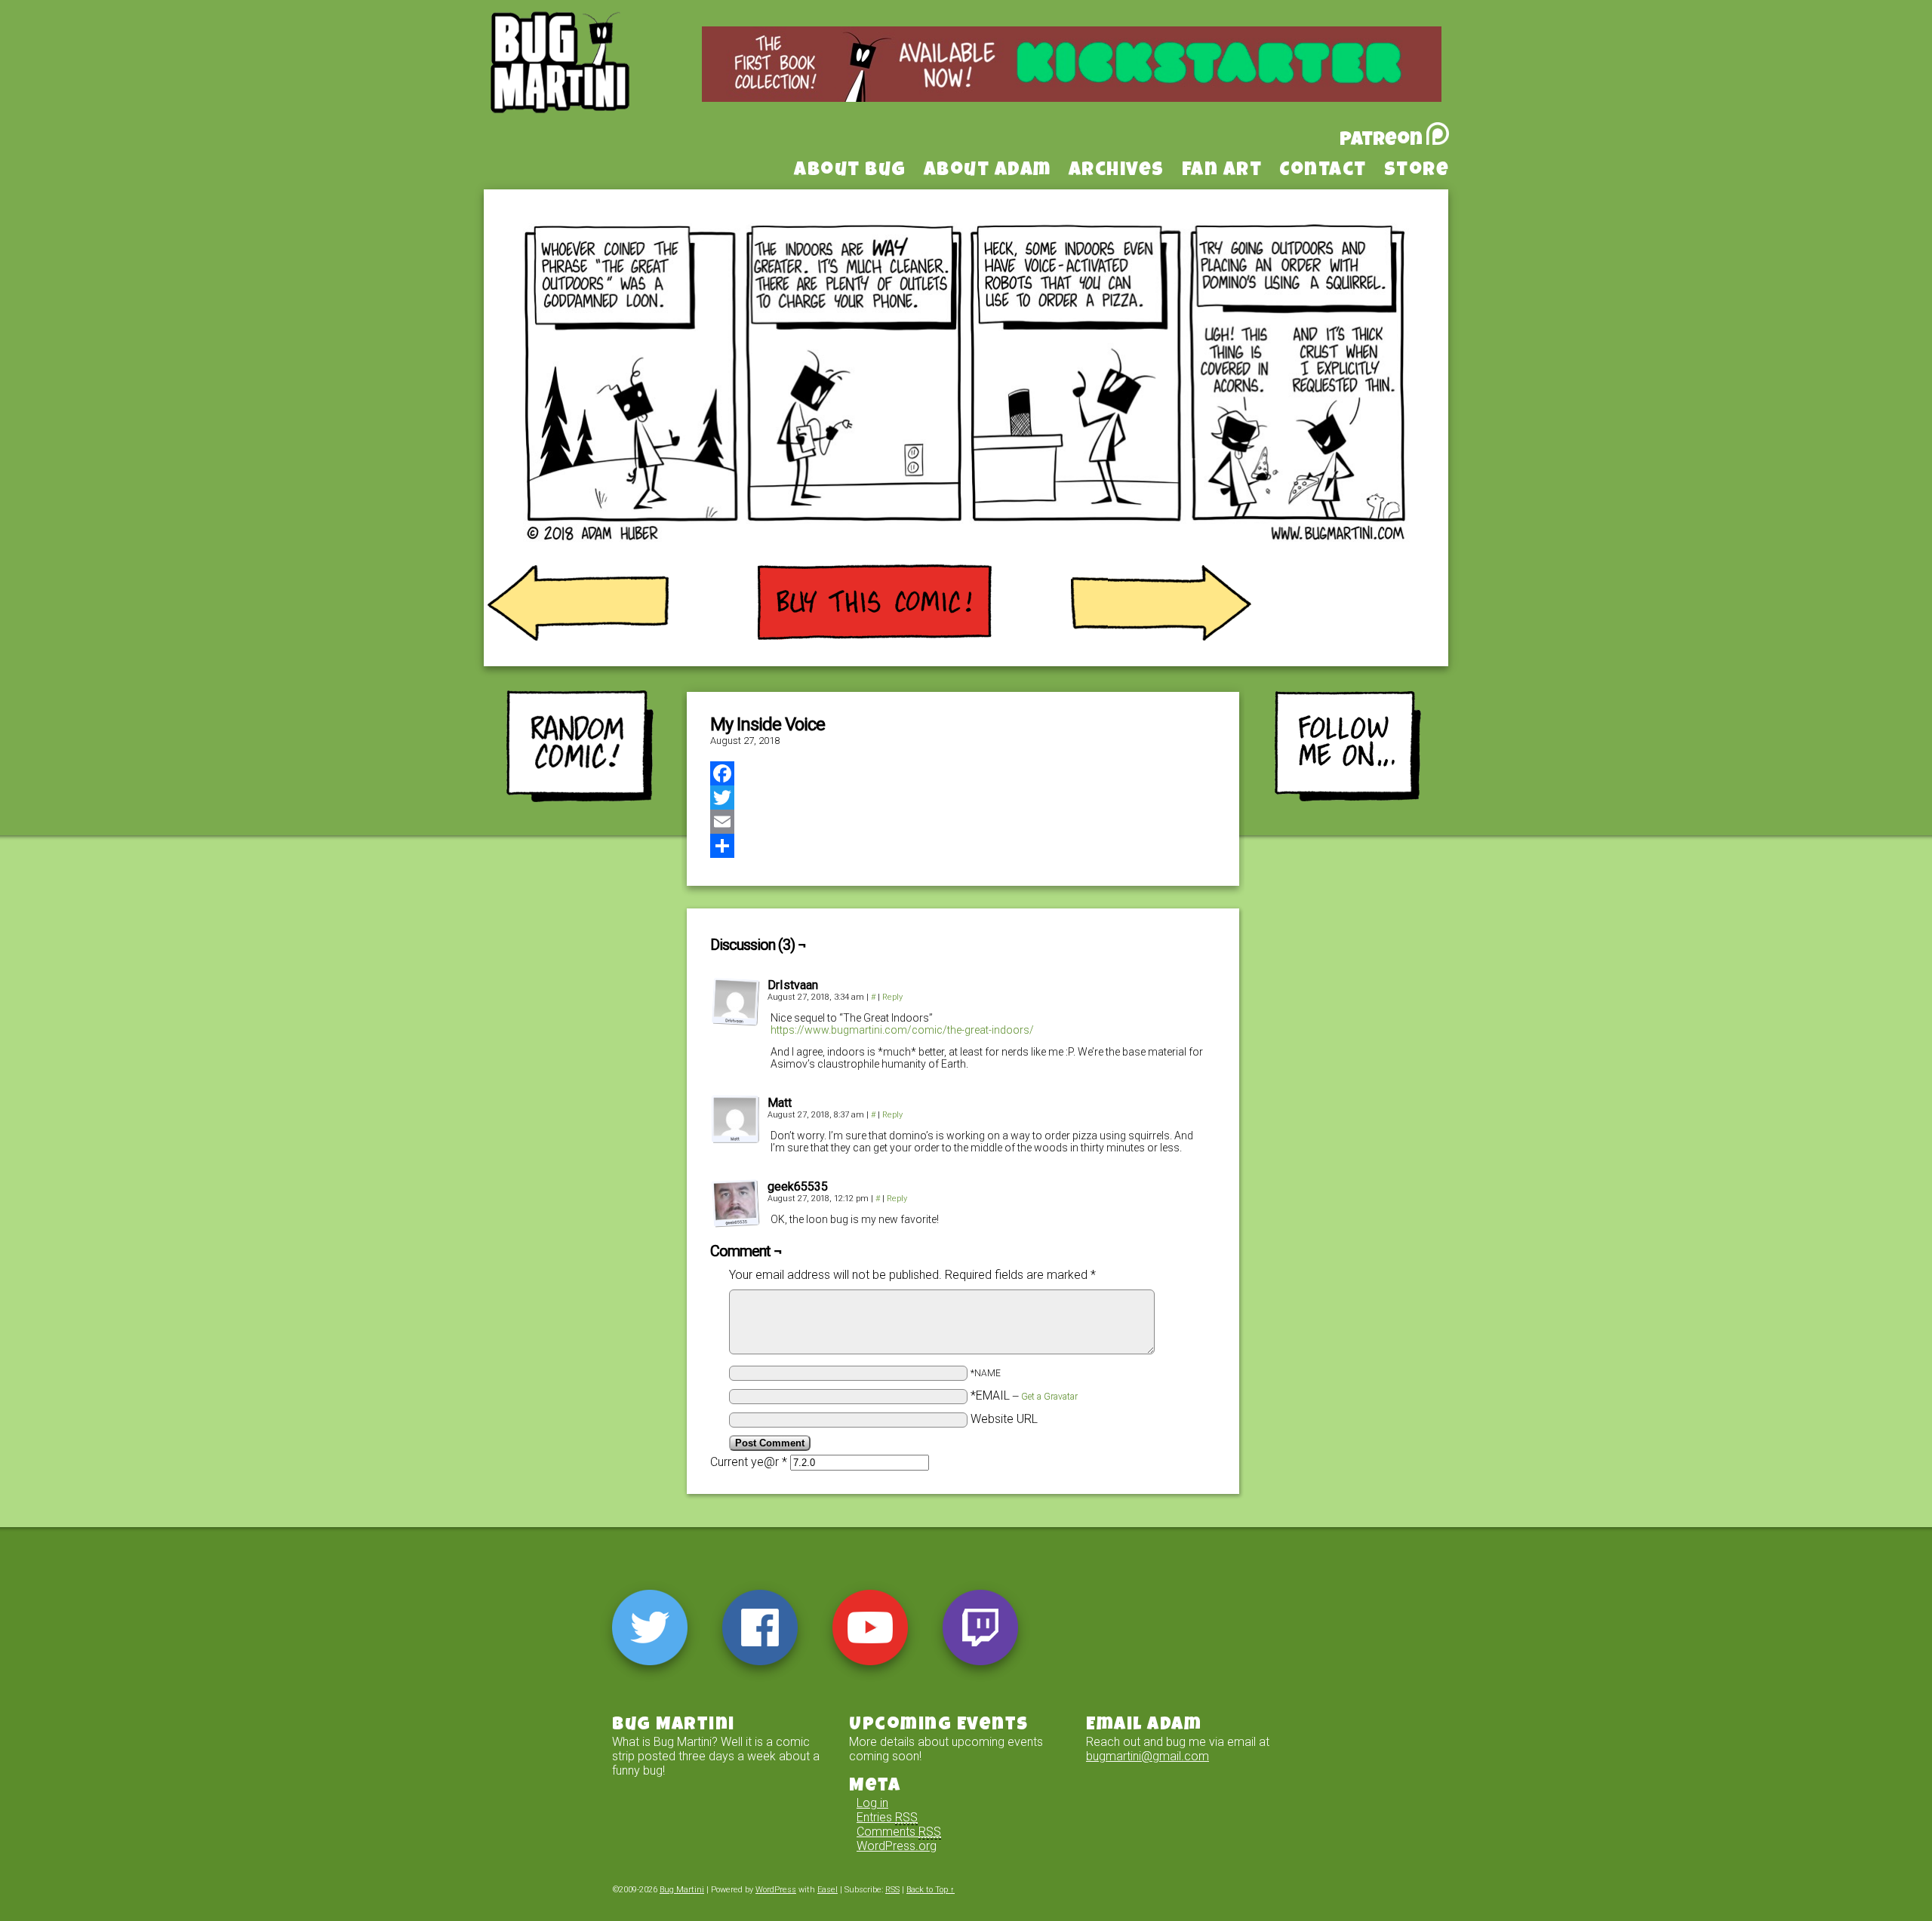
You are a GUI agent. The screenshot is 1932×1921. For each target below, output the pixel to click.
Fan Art (1222, 171)
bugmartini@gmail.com (1148, 1756)
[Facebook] (963, 773)
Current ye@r (749, 1462)
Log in (872, 1803)
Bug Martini (598, 85)
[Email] (963, 822)
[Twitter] (963, 798)
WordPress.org (897, 1846)
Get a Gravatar (1049, 1397)
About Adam (988, 171)
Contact (1323, 171)
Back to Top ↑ (931, 1890)
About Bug (850, 171)
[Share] (963, 846)
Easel (828, 1890)
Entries (887, 1817)
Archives (1117, 171)
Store (1417, 171)
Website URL (1004, 1419)
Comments (899, 1832)
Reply (892, 997)
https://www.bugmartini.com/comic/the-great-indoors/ (902, 1030)
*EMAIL (1024, 1395)
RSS (892, 1890)
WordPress (776, 1890)
